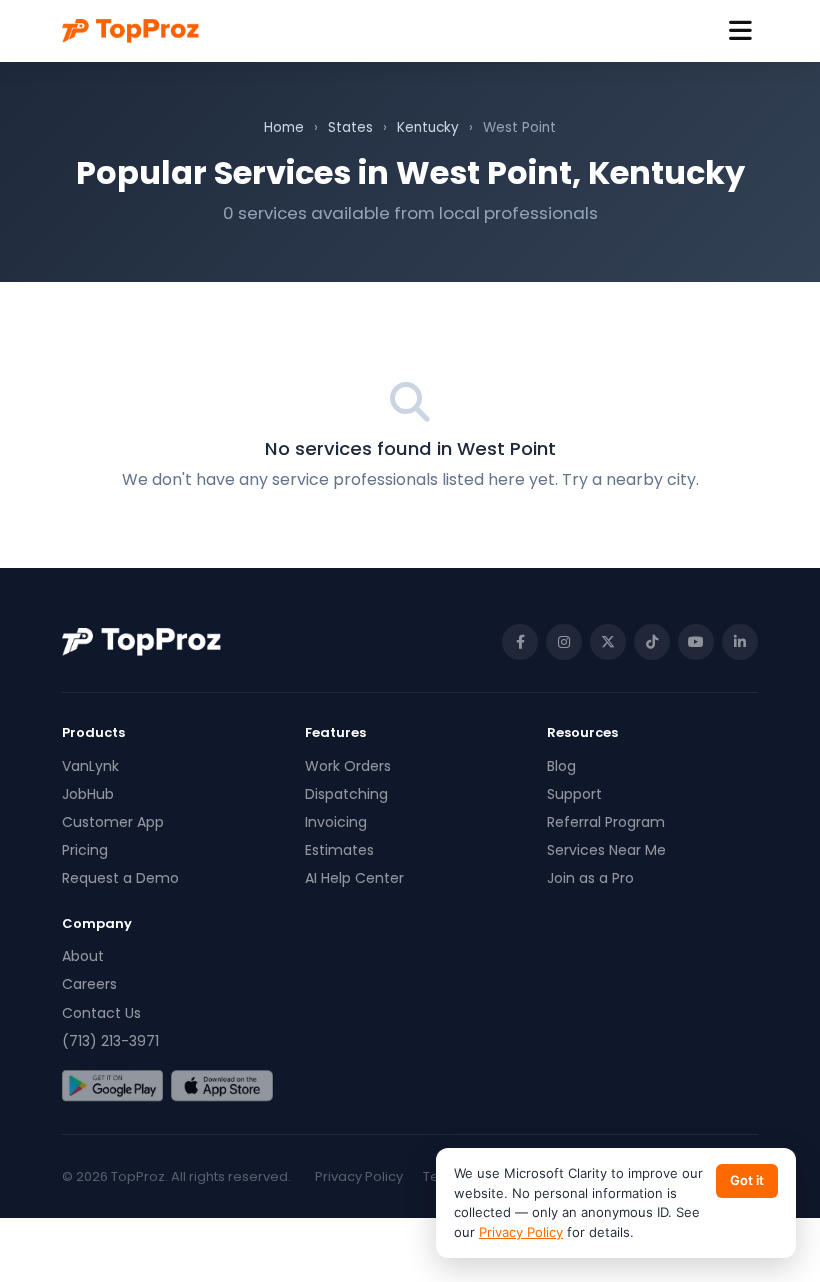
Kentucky (428, 127)
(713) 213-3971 (110, 1041)
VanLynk (90, 766)
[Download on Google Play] (112, 1086)
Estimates (339, 850)
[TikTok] (652, 642)
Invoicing (336, 822)
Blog (561, 766)
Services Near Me (606, 850)
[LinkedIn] (740, 642)
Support (574, 794)
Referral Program (606, 822)
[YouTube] (696, 642)
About (83, 956)
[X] (608, 642)
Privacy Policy (359, 1176)
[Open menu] (740, 31)
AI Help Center (354, 878)
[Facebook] (520, 642)
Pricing (85, 850)
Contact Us (101, 1013)
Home (284, 127)
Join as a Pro (590, 878)
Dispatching (346, 794)
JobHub (88, 794)
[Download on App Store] (221, 1086)
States (350, 127)
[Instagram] (564, 642)
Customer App (113, 822)
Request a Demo (120, 878)
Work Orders (348, 766)
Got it (747, 1180)
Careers (89, 984)
